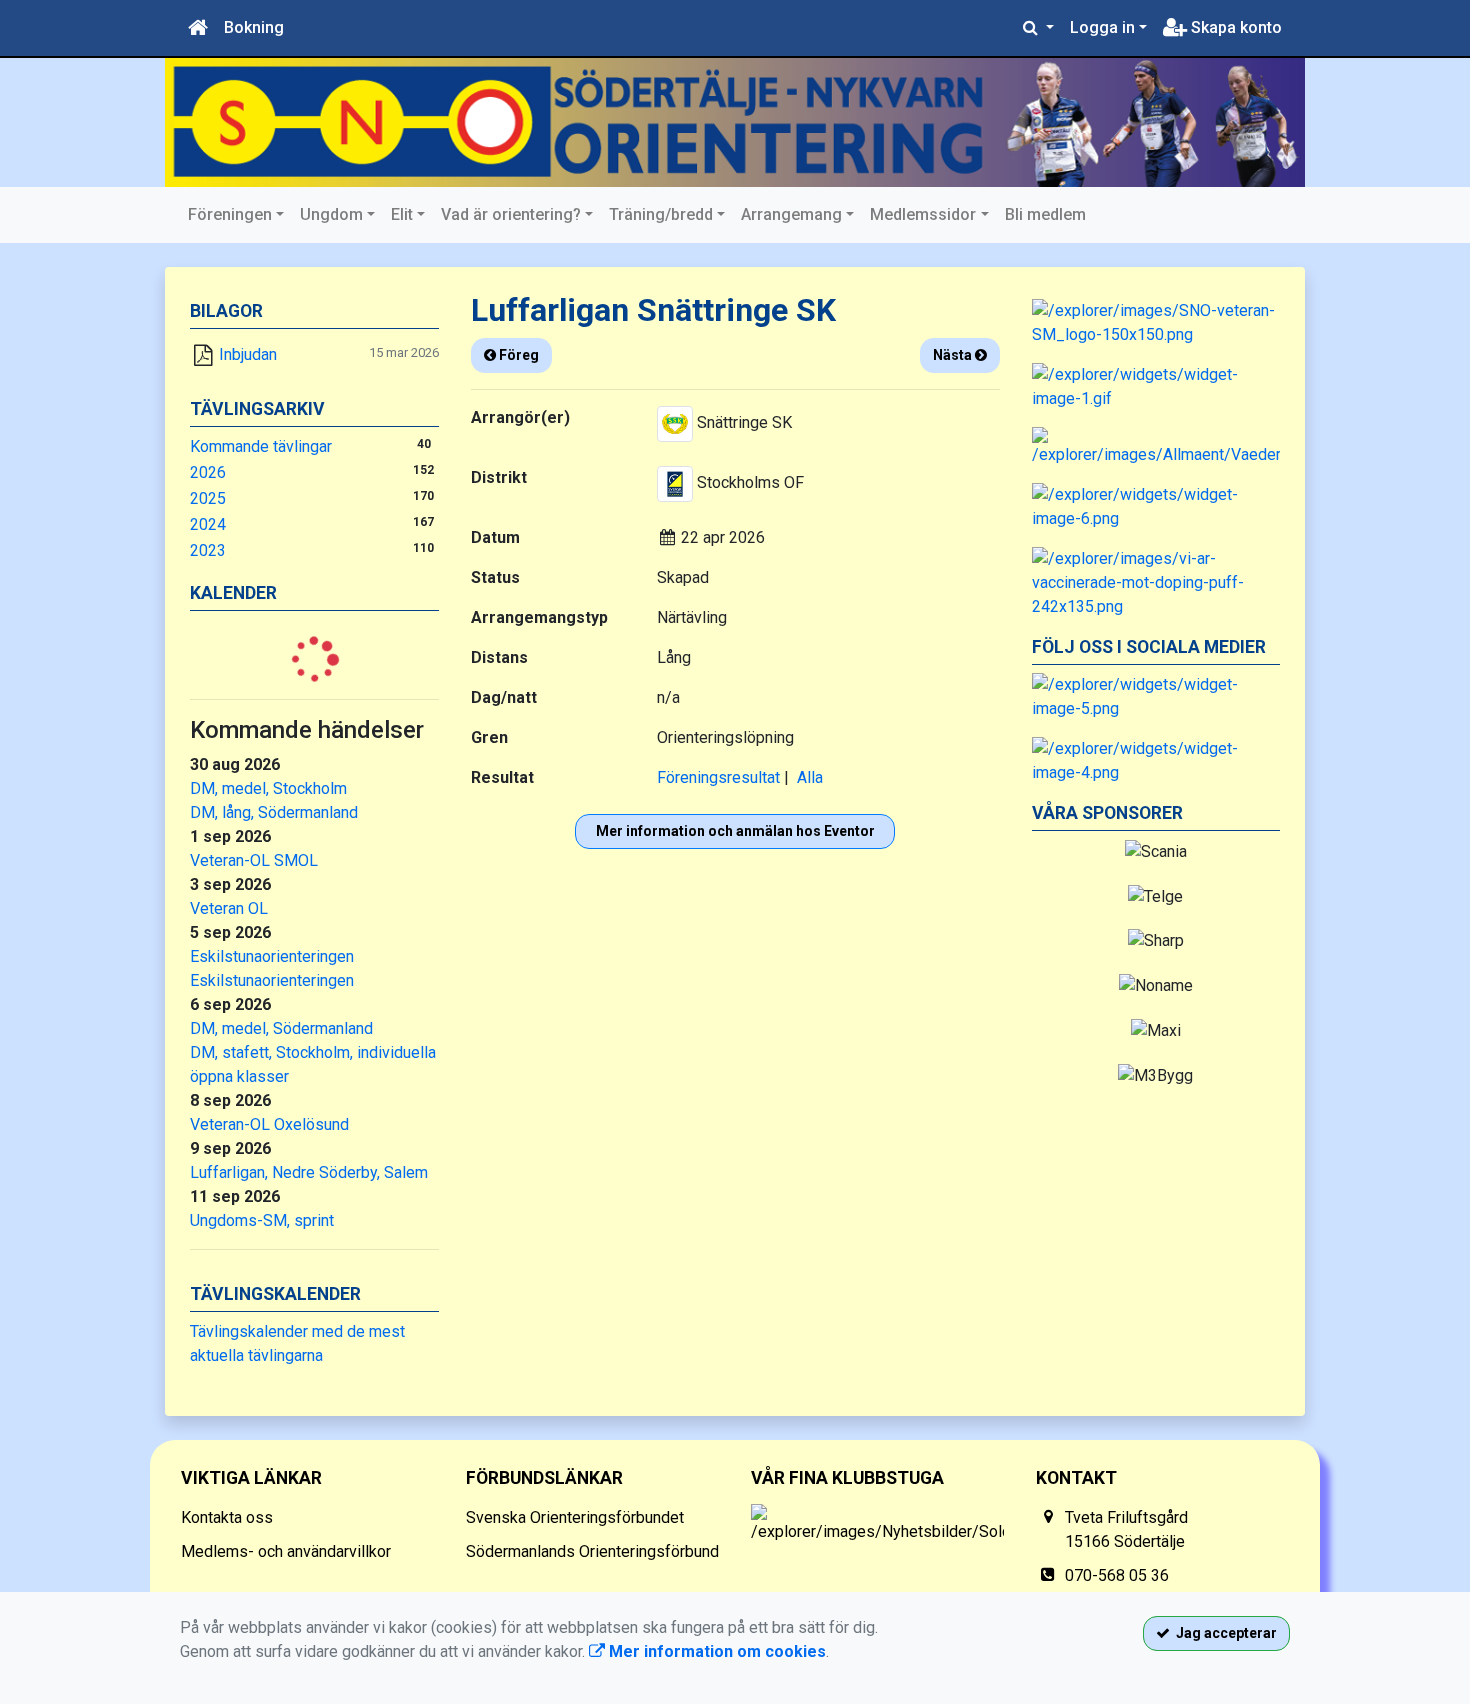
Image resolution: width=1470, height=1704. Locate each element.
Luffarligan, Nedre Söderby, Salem (309, 1172)
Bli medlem (1045, 214)
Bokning (254, 27)
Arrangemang (791, 214)
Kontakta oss (227, 1517)
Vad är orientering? (511, 214)
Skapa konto (1234, 27)
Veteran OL (229, 908)
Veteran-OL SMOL (254, 860)
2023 (208, 550)
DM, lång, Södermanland (274, 812)
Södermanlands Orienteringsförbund (592, 1551)
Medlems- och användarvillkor (286, 1551)
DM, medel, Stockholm (268, 788)
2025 (208, 498)
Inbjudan (248, 354)
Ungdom (331, 214)
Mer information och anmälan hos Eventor (735, 831)
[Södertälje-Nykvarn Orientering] (735, 122)
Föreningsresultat (718, 777)
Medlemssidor (923, 214)
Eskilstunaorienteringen (272, 956)
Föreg (517, 355)
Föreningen (230, 214)
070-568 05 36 (1117, 1575)
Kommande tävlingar (261, 446)
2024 (208, 524)
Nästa (954, 355)
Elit (402, 214)
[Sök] (1038, 28)
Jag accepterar (1223, 1633)
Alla (810, 777)
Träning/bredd (661, 214)
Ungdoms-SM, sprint (262, 1220)
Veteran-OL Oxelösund (269, 1124)
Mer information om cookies (715, 1651)
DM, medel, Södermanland (281, 1028)
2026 (208, 472)
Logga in (1102, 27)
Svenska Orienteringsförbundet (575, 1517)
